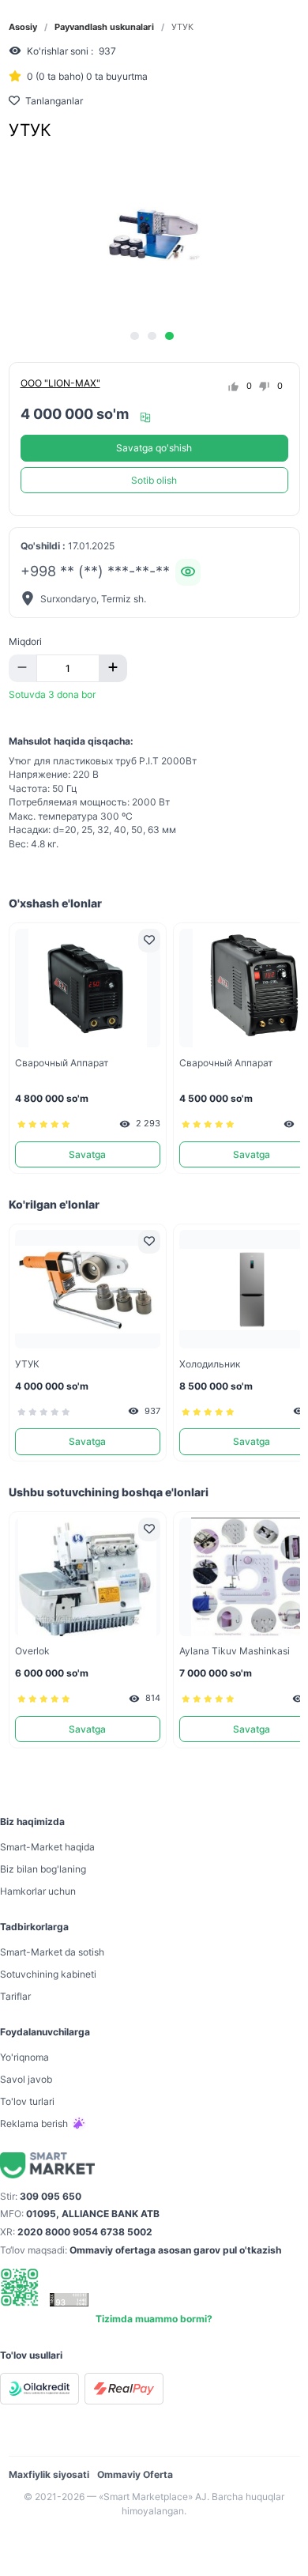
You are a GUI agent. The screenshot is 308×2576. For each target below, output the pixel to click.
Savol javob (26, 2079)
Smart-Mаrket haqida (47, 1847)
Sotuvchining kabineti (48, 1974)
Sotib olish (154, 480)
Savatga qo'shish (154, 448)
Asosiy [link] (23, 27)
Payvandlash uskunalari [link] (104, 27)
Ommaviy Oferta (135, 2474)
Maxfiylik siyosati (49, 2474)
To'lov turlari (27, 2101)
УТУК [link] (182, 27)
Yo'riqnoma (24, 2057)
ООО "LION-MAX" (60, 383)
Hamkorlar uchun (38, 1891)
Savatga (87, 1154)
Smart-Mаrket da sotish (52, 1952)
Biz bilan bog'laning (43, 1869)
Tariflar (15, 1996)
